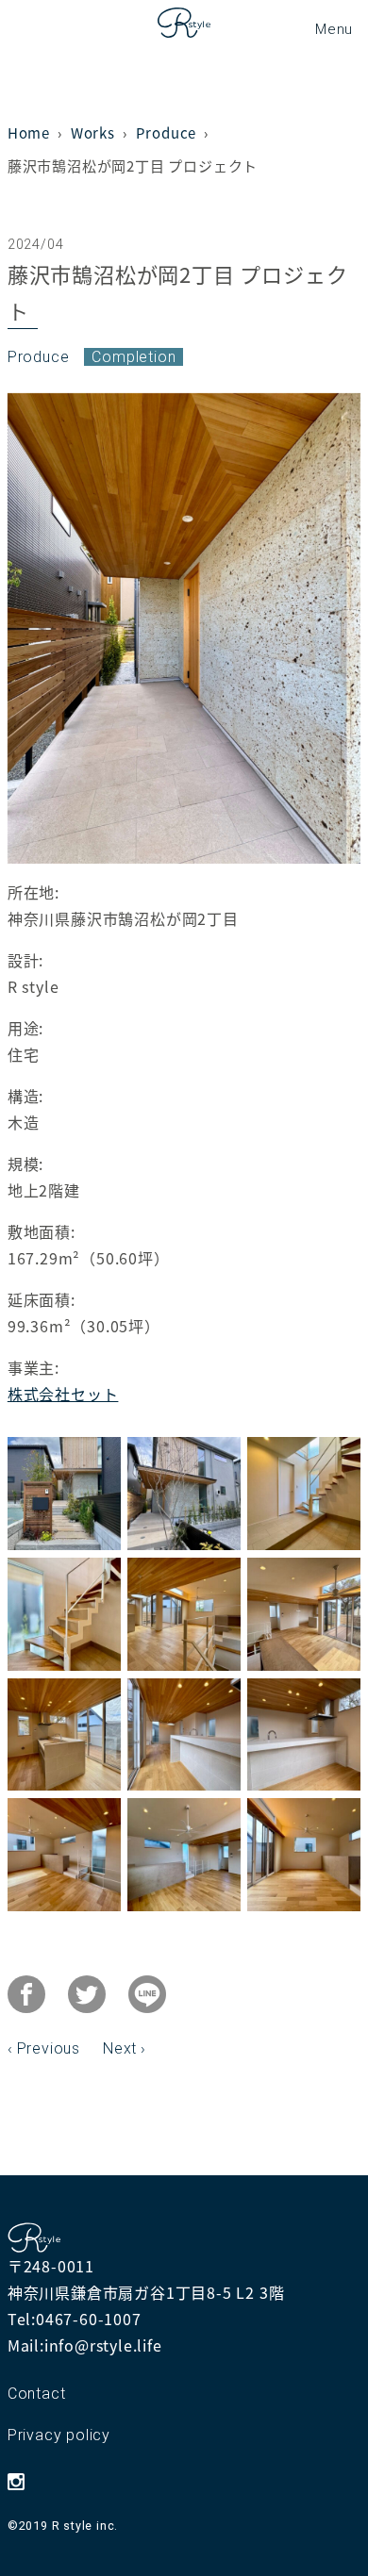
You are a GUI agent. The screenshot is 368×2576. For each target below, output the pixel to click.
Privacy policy (59, 2435)
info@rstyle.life (103, 2345)
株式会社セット (63, 1394)
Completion (134, 357)
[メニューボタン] (334, 29)
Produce (39, 357)
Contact (37, 2394)
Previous (49, 2048)
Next (120, 2048)
